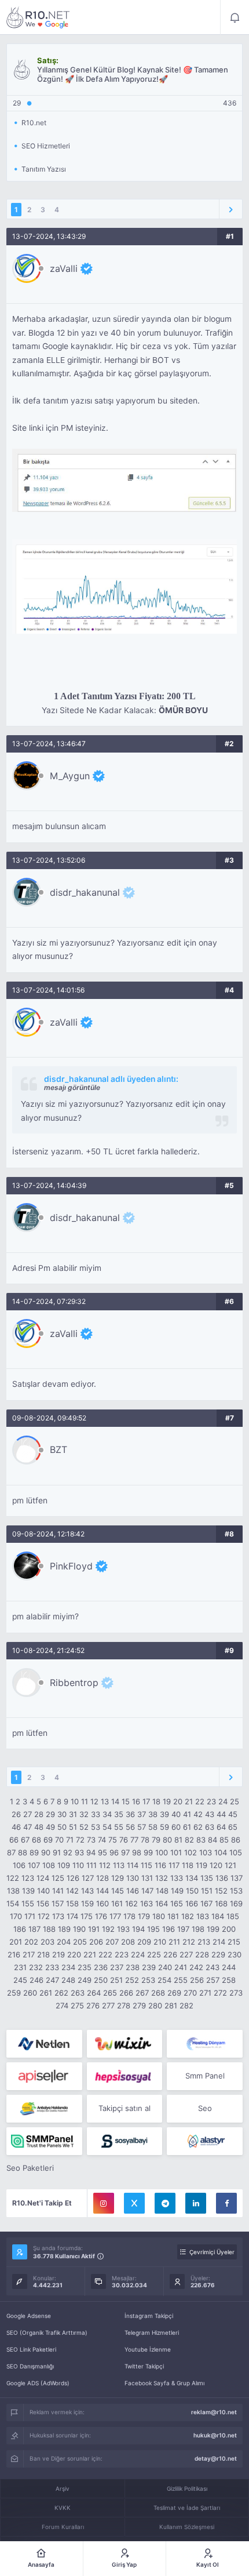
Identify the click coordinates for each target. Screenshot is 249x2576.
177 (115, 1916)
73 (91, 1840)
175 (87, 1916)
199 (213, 1929)
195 (153, 1929)
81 (178, 1840)
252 (132, 1980)
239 (149, 1967)
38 (153, 1814)
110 (78, 1865)
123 (28, 1878)
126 (73, 1878)
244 (229, 1967)
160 (102, 1903)
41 (187, 1814)
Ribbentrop (74, 1683)
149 (177, 1891)
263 (78, 1993)
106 (19, 1865)
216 (14, 1954)
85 (224, 1840)
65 (233, 1827)
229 (218, 1954)
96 (114, 1852)
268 (158, 1993)
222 (105, 1954)
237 (117, 1967)
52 (84, 1827)
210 (160, 1942)
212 (189, 1942)
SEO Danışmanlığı (30, 2366)
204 (64, 1942)
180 (159, 1916)
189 (64, 1929)
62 (198, 1827)
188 (49, 1929)
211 (174, 1942)
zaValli (64, 268)
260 (30, 1993)
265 (110, 1993)
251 (116, 1980)
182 (188, 1916)
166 (192, 1903)
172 (44, 1916)
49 (50, 1827)
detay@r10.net (216, 2458)
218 (43, 1954)
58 (153, 1827)
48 (39, 1827)
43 (210, 1814)
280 (155, 2005)
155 (28, 1903)
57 (142, 1827)
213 (204, 1942)
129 (118, 1878)
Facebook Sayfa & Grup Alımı (164, 2383)
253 (148, 1980)
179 (144, 1916)
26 (16, 1814)
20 (178, 1801)
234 (68, 1967)
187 (34, 1929)
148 (162, 1891)
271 (205, 1993)
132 (162, 1878)
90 (46, 1852)
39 (164, 1814)
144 (102, 1891)
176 (101, 1916)
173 (58, 1916)
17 (146, 1801)
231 (20, 1967)
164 (162, 1903)
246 (36, 1980)
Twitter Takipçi (144, 2366)
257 (213, 1980)
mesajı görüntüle (72, 1087)
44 (221, 1814)
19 (167, 1801)
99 (148, 1852)
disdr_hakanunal (85, 892)
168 (221, 1903)
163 (147, 1903)
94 (91, 1852)
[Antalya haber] (44, 2109)
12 (94, 1801)
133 (177, 1878)
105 (236, 1852)
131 (147, 1878)
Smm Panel (205, 2076)
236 (101, 1967)
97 (125, 1852)
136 (222, 1878)
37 (142, 1814)
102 (191, 1852)
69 (48, 1840)
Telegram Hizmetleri (152, 2332)
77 (134, 1840)
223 (122, 1954)
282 (186, 2005)
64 (221, 1827)
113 (119, 1865)
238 (133, 1967)
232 (36, 1967)
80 (167, 1840)
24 (223, 1801)
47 (28, 1827)
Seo (205, 2108)
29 (50, 1814)
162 (131, 1903)
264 (94, 1993)
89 (34, 1852)
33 (96, 1814)
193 (123, 1929)
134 (192, 1878)
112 (105, 1865)
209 (144, 1942)
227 (186, 1954)
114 (133, 1865)
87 (11, 1852)
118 (188, 1865)
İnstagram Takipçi (149, 2316)
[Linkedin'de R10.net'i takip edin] (196, 2203)
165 (177, 1903)
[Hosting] (44, 2044)
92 (68, 1852)
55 (119, 1827)
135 (207, 1878)
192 (108, 1929)
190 (79, 1929)
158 (72, 1903)
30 (62, 1814)
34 (107, 1814)
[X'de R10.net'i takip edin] (134, 2203)
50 (62, 1827)
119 (202, 1865)
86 (236, 1840)
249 (85, 1980)
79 (156, 1840)
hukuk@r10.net (215, 2435)
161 (117, 1903)
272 (220, 1993)
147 (147, 1891)
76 (124, 1840)
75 (113, 1840)
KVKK (63, 2508)
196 (169, 1929)
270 (190, 1993)
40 (176, 1814)
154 (13, 1903)
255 (181, 1980)
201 (16, 1942)
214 (219, 1942)
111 (91, 1865)
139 (28, 1891)
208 (128, 1942)
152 (221, 1891)
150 (192, 1891)
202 (31, 1942)
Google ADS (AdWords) (38, 2383)
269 (174, 1993)
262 (61, 1993)
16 (136, 1801)
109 (64, 1865)
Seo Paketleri (30, 2168)
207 (112, 1942)
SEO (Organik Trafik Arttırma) (47, 2332)
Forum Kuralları (63, 2527)
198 (198, 1929)
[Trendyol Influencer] (125, 2044)
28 (39, 1814)
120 (216, 1865)
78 (145, 1840)
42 (198, 1814)
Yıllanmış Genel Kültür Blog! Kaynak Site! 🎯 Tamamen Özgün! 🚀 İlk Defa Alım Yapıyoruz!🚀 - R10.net (38, 17)
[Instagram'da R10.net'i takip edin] (104, 2203)
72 (80, 1840)
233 (52, 1967)
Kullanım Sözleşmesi (187, 2527)
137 (237, 1878)
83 (201, 1840)
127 (88, 1878)
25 (235, 1801)
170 (16, 1916)
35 (119, 1814)
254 (164, 1980)
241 (181, 1967)
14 (115, 1801)
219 (58, 1954)
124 (43, 1878)
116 (160, 1865)
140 (43, 1891)
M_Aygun (70, 776)
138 (13, 1891)
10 (75, 1801)
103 (206, 1852)
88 (23, 1852)
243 (213, 1967)
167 (206, 1903)
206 (96, 1942)
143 (87, 1891)
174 (72, 1916)
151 (207, 1891)
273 (236, 1993)
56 (130, 1827)
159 (87, 1903)
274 (62, 2005)
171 (30, 1916)
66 (14, 1840)
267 (142, 1993)
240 (165, 1967)
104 (221, 1852)
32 (84, 1814)
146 (133, 1891)
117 (174, 1865)
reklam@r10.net (214, 2412)
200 (229, 1929)
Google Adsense (29, 2316)
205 (80, 1942)
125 (58, 1878)
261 (46, 1993)
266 (126, 1993)
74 (102, 1840)
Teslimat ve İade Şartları (187, 2508)
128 (102, 1878)
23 (211, 1801)
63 (210, 1827)
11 (85, 1801)
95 (102, 1852)
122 (13, 1878)
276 (93, 2005)
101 (176, 1852)
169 (236, 1903)
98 (137, 1852)
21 (189, 1801)
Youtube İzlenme (148, 2349)
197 (183, 1929)
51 (73, 1827)
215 (234, 1942)
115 (147, 1865)
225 (154, 1954)
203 (47, 1942)
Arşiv (63, 2488)
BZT (58, 1449)
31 (73, 1814)
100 (162, 1852)
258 (229, 1980)
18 (156, 1801)
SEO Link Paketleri (31, 2349)
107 (34, 1865)
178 (129, 1916)
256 (197, 1980)
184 (218, 1916)
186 (20, 1929)
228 (202, 1954)
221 (90, 1954)
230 (235, 1954)
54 (107, 1827)
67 (25, 1840)
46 (16, 1827)
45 (233, 1814)
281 (171, 2005)
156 (43, 1903)
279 (139, 2005)
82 (189, 1840)
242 (196, 1967)
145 (118, 1891)
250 (101, 1980)
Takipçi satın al (124, 2108)
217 (29, 1954)
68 (36, 1840)
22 (200, 1801)
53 (96, 1827)
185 (233, 1916)
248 (68, 1980)
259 (14, 1993)
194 (138, 1929)
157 (58, 1903)
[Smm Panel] (44, 2076)
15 (126, 1801)
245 (20, 1980)
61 (187, 1827)
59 (164, 1827)
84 (213, 1840)
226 (170, 1954)
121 (230, 1865)
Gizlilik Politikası (187, 2488)
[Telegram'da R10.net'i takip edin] (165, 2203)
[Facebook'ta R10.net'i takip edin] (226, 2203)
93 (79, 1852)
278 (124, 2005)
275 (77, 2005)
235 (85, 1967)
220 (74, 1954)
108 (49, 1865)
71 (70, 1840)
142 (72, 1891)
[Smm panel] (44, 2141)
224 (138, 1954)
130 (133, 1878)
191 (94, 1929)
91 (57, 1852)
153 (236, 1891)
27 (28, 1814)
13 (105, 1801)
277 (108, 2005)
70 (59, 1840)
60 (176, 1827)
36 (130, 1814)
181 (173, 1916)
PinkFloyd (71, 1566)
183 (203, 1916)
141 (58, 1891)
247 (52, 1980)
